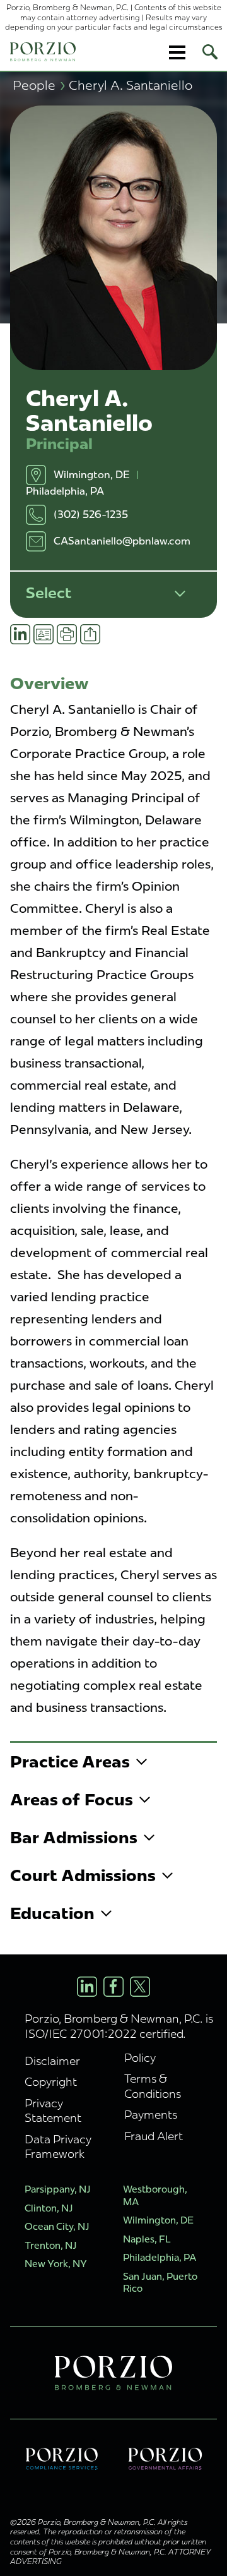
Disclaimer (52, 2061)
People (39, 85)
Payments (151, 2115)
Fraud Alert (154, 2136)
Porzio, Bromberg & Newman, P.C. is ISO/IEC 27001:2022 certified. (119, 2026)
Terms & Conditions (153, 2086)
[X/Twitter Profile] (140, 1987)
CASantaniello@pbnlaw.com (122, 541)
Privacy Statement (53, 2110)
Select (49, 593)
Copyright (51, 2082)
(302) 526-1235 (91, 515)
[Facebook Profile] (113, 1987)
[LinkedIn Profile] (87, 1987)
